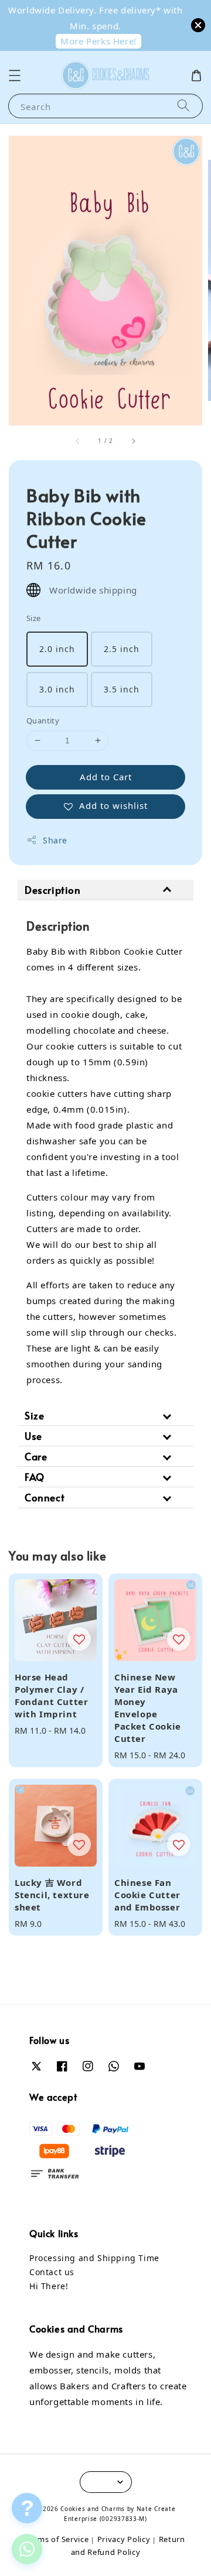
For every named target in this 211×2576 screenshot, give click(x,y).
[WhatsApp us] (27, 2549)
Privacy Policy (124, 2539)
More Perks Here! (98, 41)
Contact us (52, 2272)
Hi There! (49, 2286)
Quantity (43, 721)
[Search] (183, 106)
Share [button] (55, 840)
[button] (15, 76)
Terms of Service (57, 2539)
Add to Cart (106, 777)
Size (34, 618)
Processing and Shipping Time (94, 2258)
